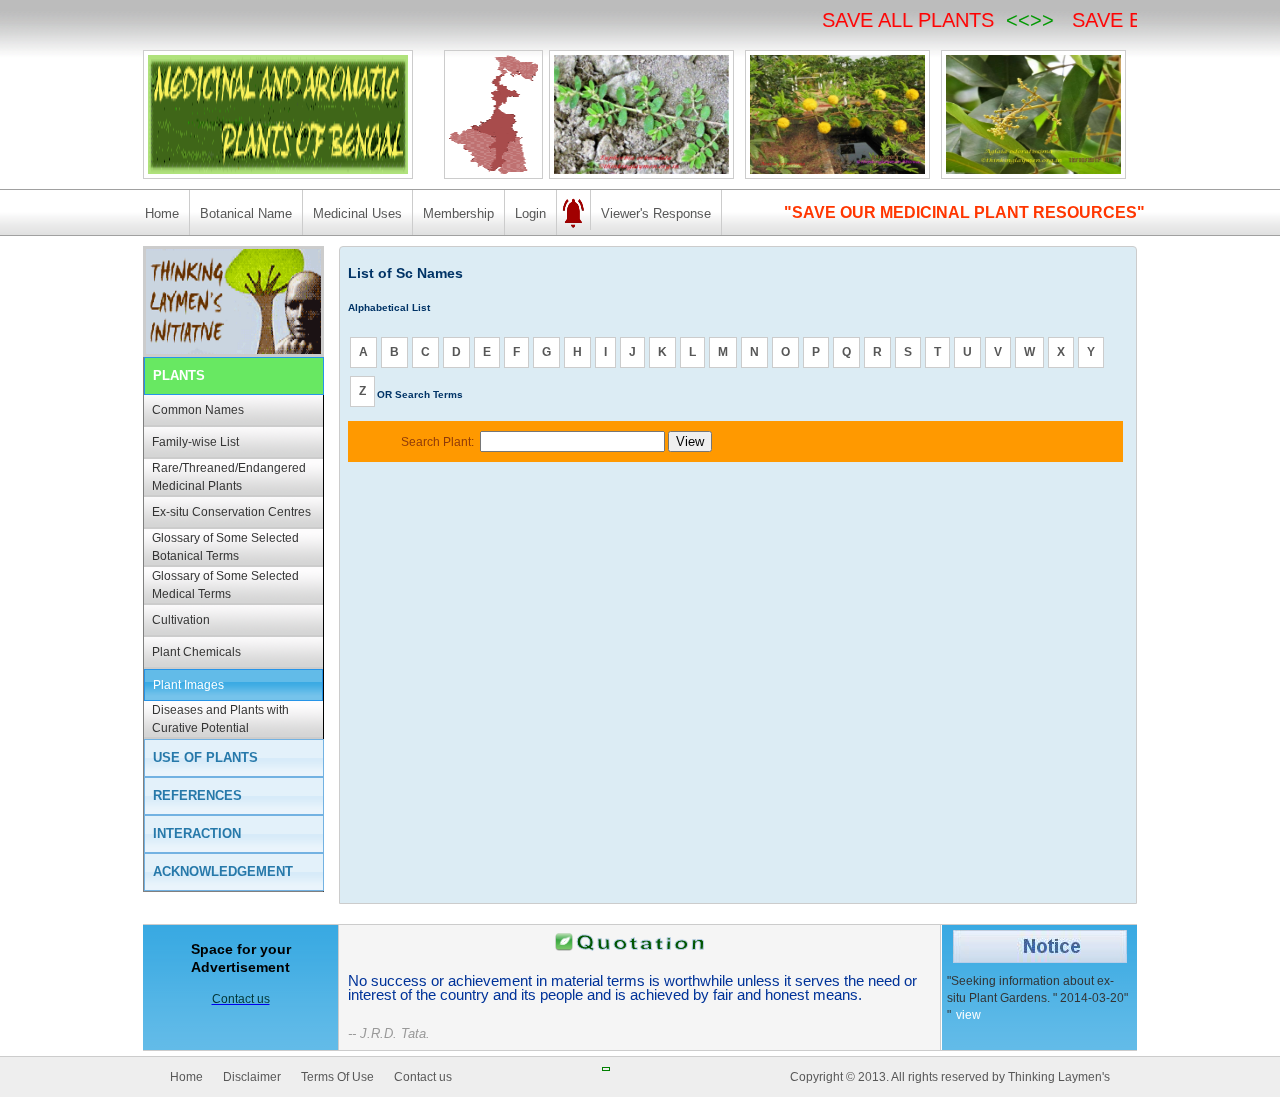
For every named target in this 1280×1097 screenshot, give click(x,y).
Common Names (198, 410)
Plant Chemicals (196, 652)
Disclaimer (252, 1077)
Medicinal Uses (357, 213)
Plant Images (188, 685)
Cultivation (181, 620)
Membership (458, 213)
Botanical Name (246, 213)
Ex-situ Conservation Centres (231, 512)
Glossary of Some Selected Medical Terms (225, 585)
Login (530, 213)
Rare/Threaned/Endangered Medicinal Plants (229, 477)
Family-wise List (195, 442)
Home (162, 213)
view (968, 1015)
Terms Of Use (337, 1077)
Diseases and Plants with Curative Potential (220, 719)
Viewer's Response (656, 213)
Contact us (423, 1077)
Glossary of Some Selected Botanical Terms (225, 547)
